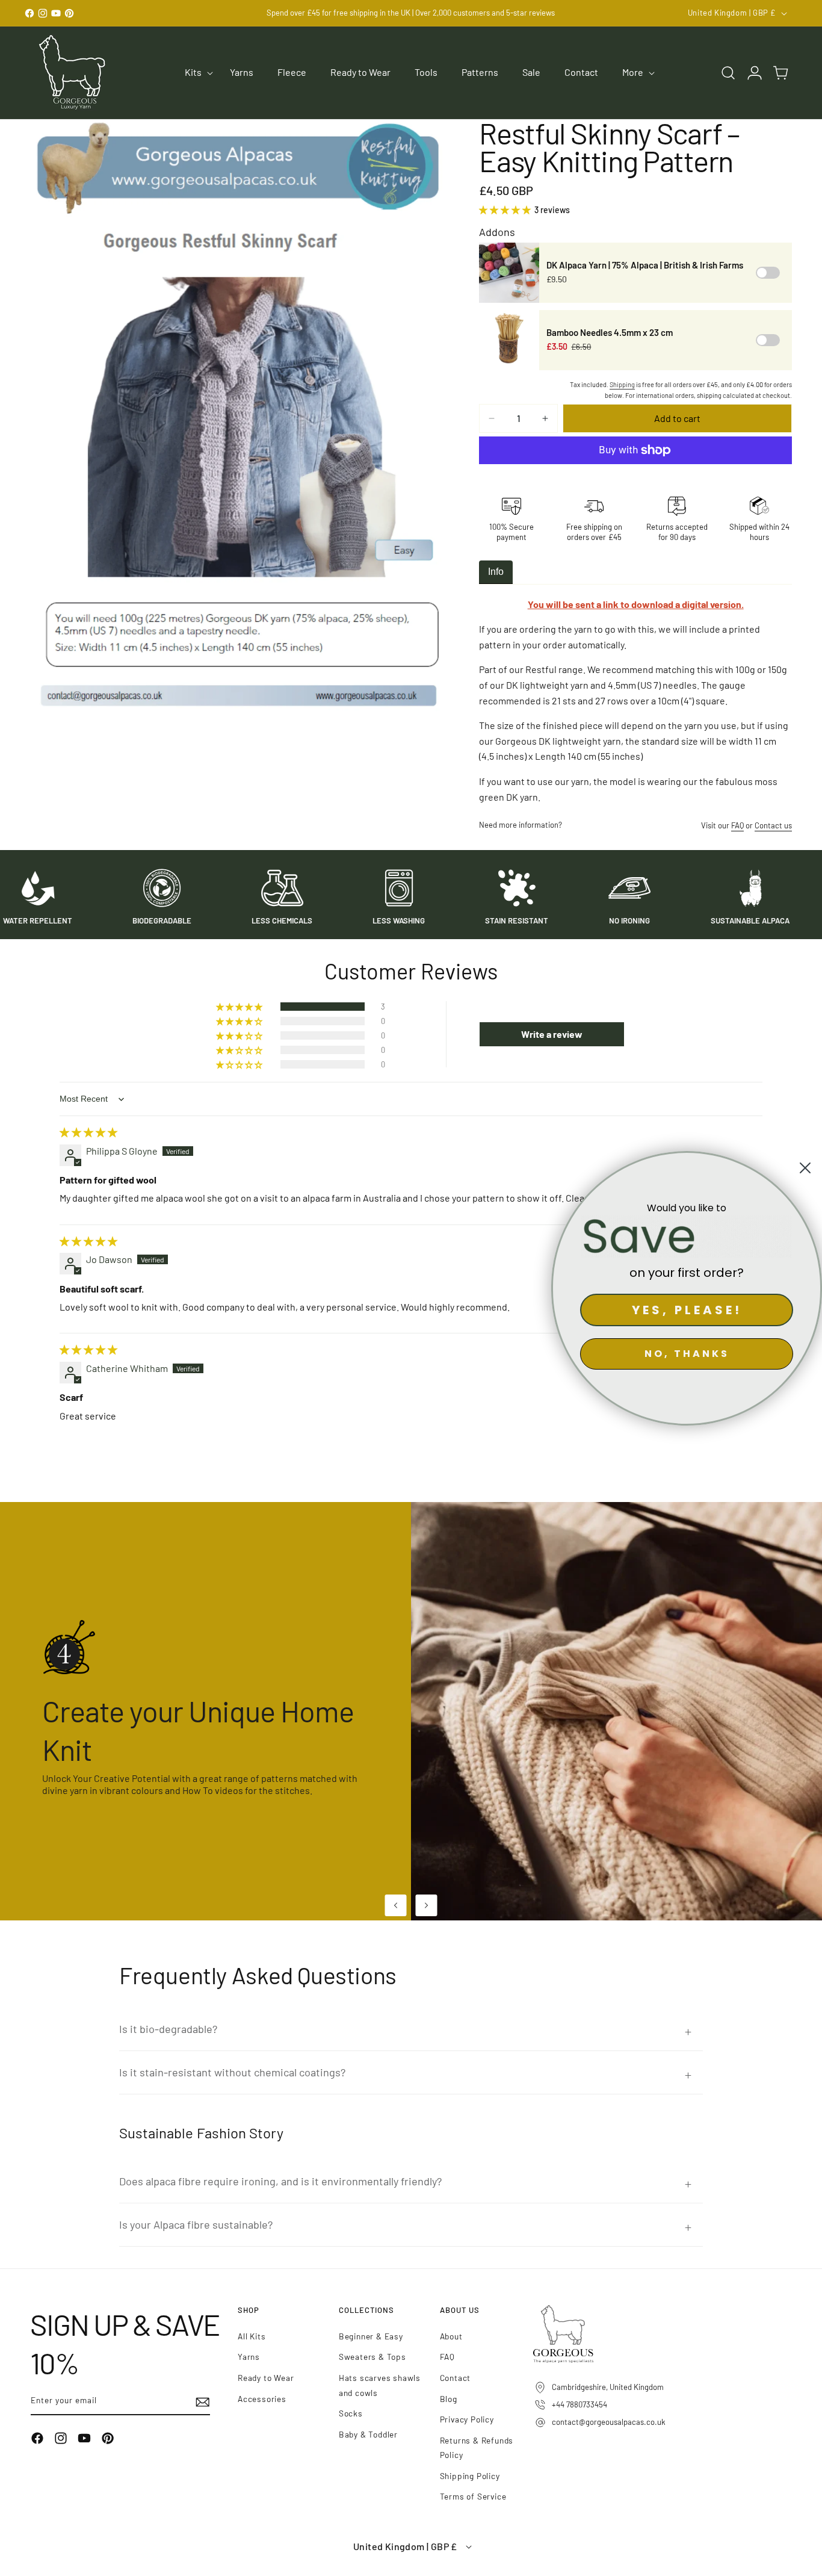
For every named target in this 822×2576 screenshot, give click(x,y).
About (451, 2336)
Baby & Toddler (368, 2434)
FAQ (737, 825)
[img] (88, 1132)
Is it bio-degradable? (168, 2029)
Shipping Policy (470, 2476)
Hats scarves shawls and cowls (380, 2385)
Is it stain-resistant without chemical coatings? (232, 2072)
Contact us (773, 825)
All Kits (252, 2336)
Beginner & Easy (371, 2336)
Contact (456, 2378)
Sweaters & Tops (372, 2357)
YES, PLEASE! (687, 1310)
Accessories (262, 2399)
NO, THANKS (687, 1354)
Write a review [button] (552, 1034)
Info (496, 572)
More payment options (636, 479)
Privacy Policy (467, 2419)
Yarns (249, 2357)
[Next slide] (427, 1905)
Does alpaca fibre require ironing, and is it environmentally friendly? (280, 2181)
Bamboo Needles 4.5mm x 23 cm (610, 332)
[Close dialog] (805, 1168)
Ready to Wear (266, 2378)
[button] (195, 73)
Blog (449, 2399)
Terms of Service (473, 2496)
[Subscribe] (197, 2402)
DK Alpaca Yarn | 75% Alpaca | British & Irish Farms (645, 265)
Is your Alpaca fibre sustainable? (196, 2224)
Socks (351, 2413)
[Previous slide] (396, 1905)
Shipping (622, 384)
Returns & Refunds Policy (477, 2448)
